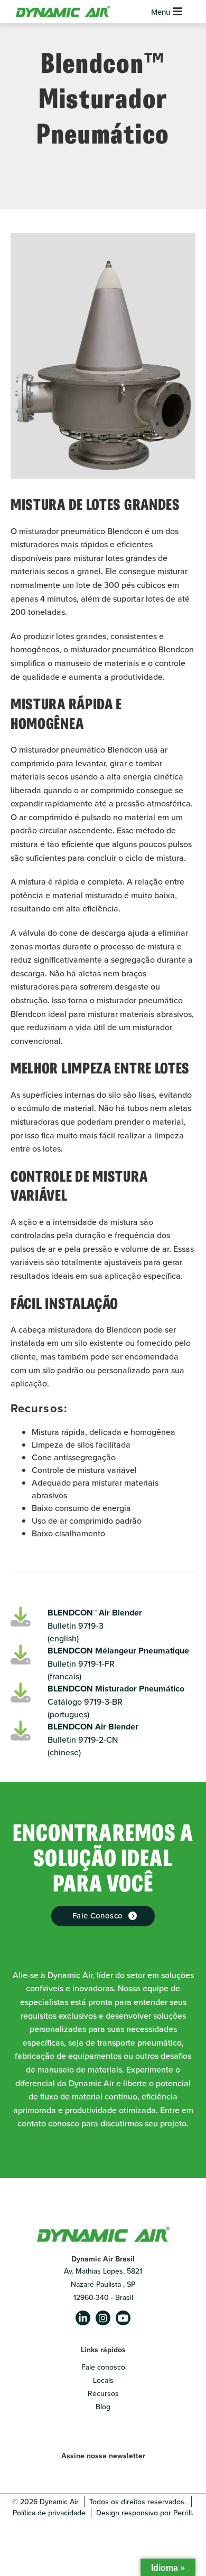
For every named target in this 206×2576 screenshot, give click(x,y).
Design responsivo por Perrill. (145, 2513)
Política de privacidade (49, 2513)
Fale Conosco (98, 1916)
